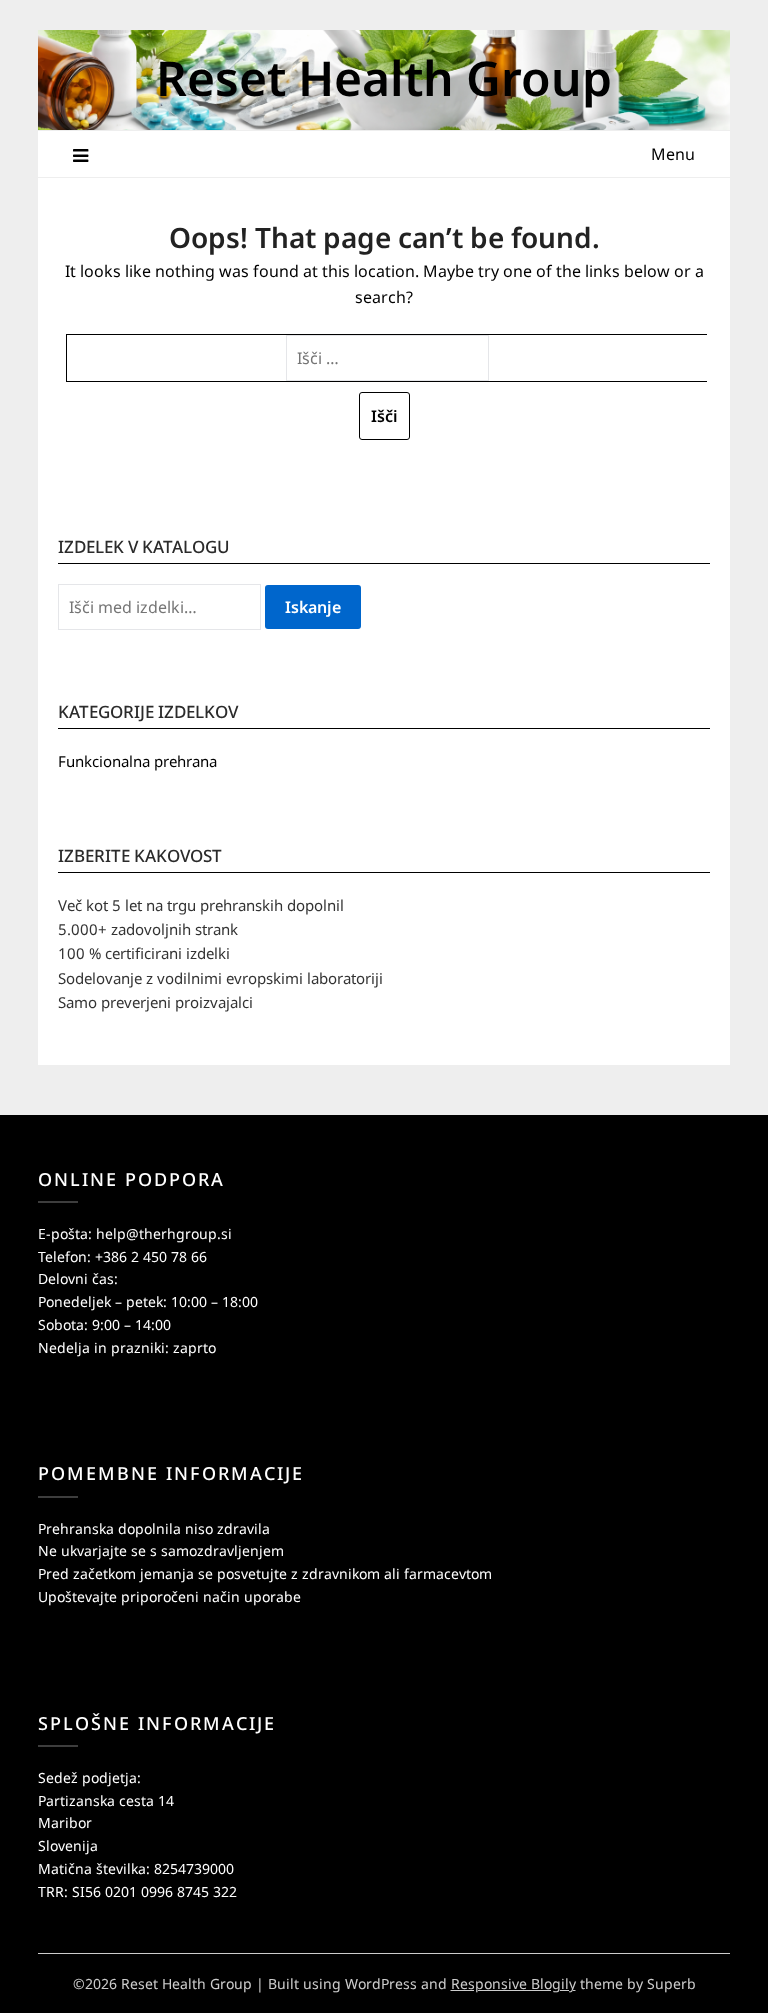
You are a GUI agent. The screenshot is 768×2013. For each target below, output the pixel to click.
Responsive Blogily (513, 1983)
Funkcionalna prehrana (137, 761)
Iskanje (313, 607)
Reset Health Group (384, 77)
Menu (673, 154)
